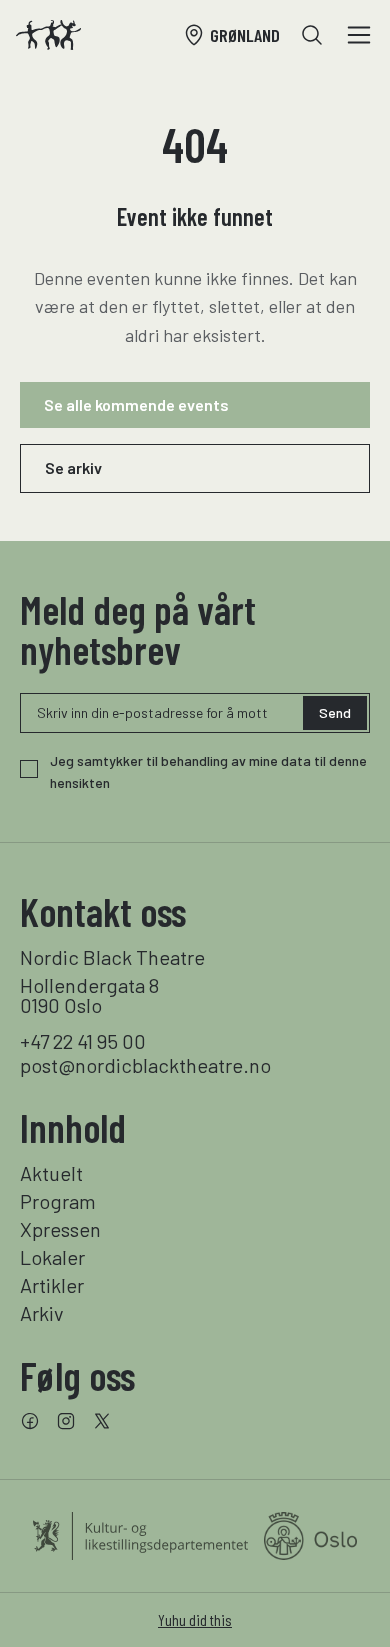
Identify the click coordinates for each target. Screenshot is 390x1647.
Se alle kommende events (136, 404)
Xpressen (60, 1229)
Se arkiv (73, 467)
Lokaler (52, 1257)
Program (58, 1201)
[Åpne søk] (312, 35)
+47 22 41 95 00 (83, 1041)
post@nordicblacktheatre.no (145, 1065)
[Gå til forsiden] (48, 35)
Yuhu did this (195, 1619)
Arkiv (42, 1313)
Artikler (52, 1285)
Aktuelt (51, 1173)
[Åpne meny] (359, 35)
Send (335, 712)
